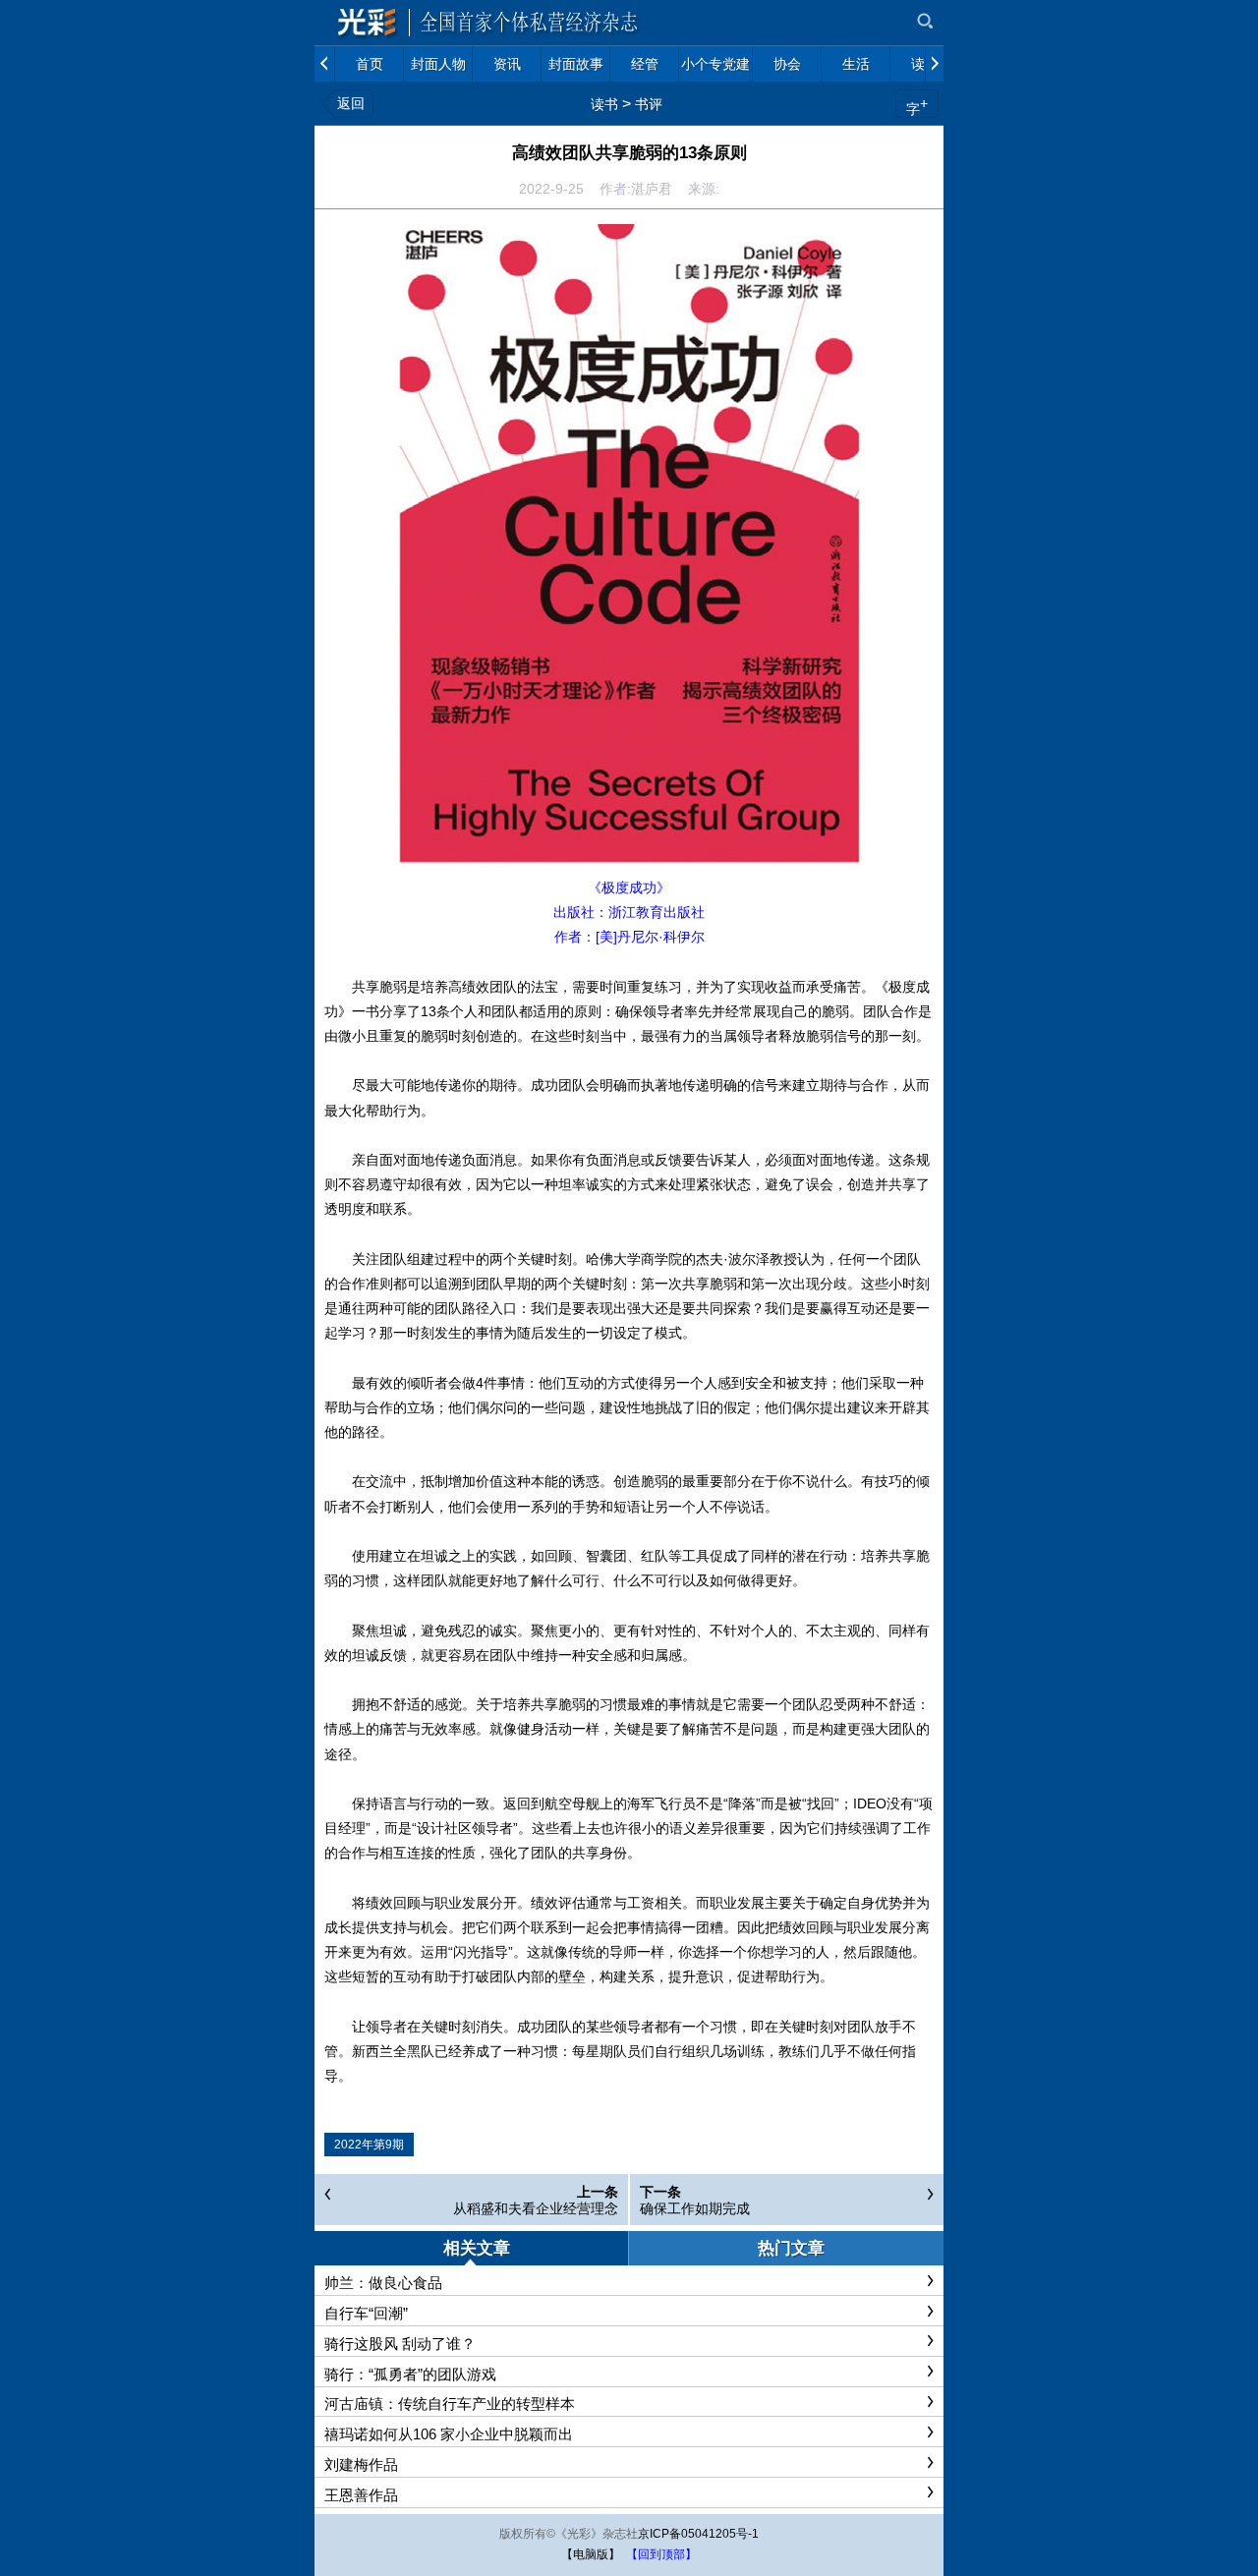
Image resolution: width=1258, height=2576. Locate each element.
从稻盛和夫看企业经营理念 (536, 2208)
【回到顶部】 (661, 2554)
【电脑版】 (591, 2554)
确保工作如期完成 (695, 2208)
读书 (604, 104)
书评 (649, 104)
